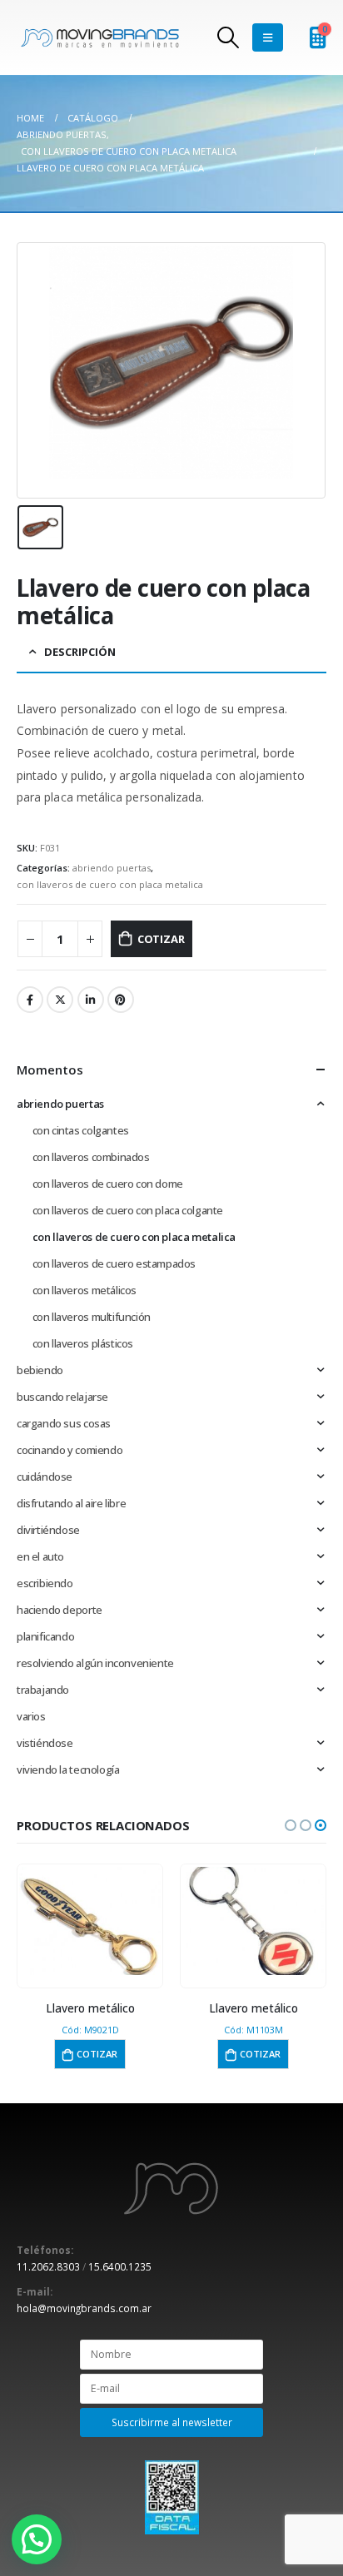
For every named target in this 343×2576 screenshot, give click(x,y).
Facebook (30, 1000)
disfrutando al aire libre (71, 1503)
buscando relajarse (62, 1397)
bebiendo (40, 1370)
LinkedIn (91, 1000)
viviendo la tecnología (68, 1769)
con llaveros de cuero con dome (108, 1184)
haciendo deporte (60, 1610)
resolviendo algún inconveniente (95, 1663)
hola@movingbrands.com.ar (84, 2308)
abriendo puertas (112, 868)
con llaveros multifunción (92, 1317)
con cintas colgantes (81, 1130)
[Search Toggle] (229, 37)
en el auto (40, 1556)
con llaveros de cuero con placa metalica (110, 884)
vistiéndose (45, 1743)
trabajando (43, 1690)
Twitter (60, 1000)
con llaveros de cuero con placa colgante (128, 1210)
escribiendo (45, 1583)
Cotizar (161, 939)
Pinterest (121, 1000)
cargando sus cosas (64, 1423)
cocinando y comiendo (70, 1450)
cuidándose (45, 1477)
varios (31, 1716)
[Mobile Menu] (268, 37)
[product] (128, 1921)
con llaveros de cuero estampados (114, 1263)
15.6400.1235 (120, 2266)
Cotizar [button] (135, 2054)
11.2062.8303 (48, 2266)
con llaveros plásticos (83, 1343)
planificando (45, 1636)
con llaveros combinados (91, 1157)
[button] (291, 1825)
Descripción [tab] (80, 652)
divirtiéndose (48, 1530)
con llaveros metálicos (85, 1290)
